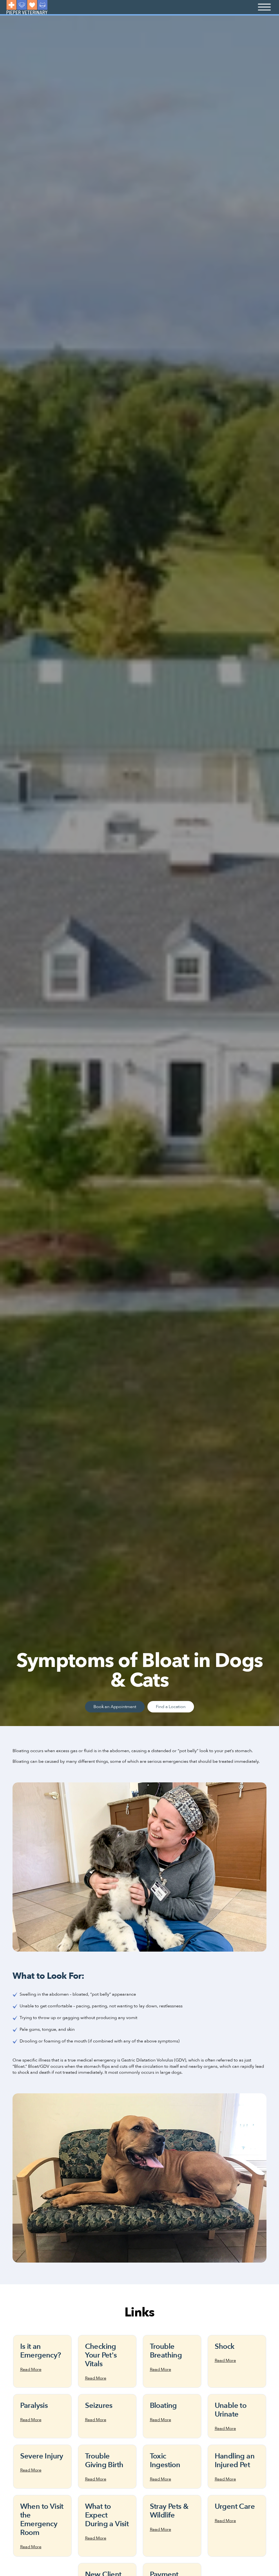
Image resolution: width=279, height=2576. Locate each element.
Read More (31, 2369)
